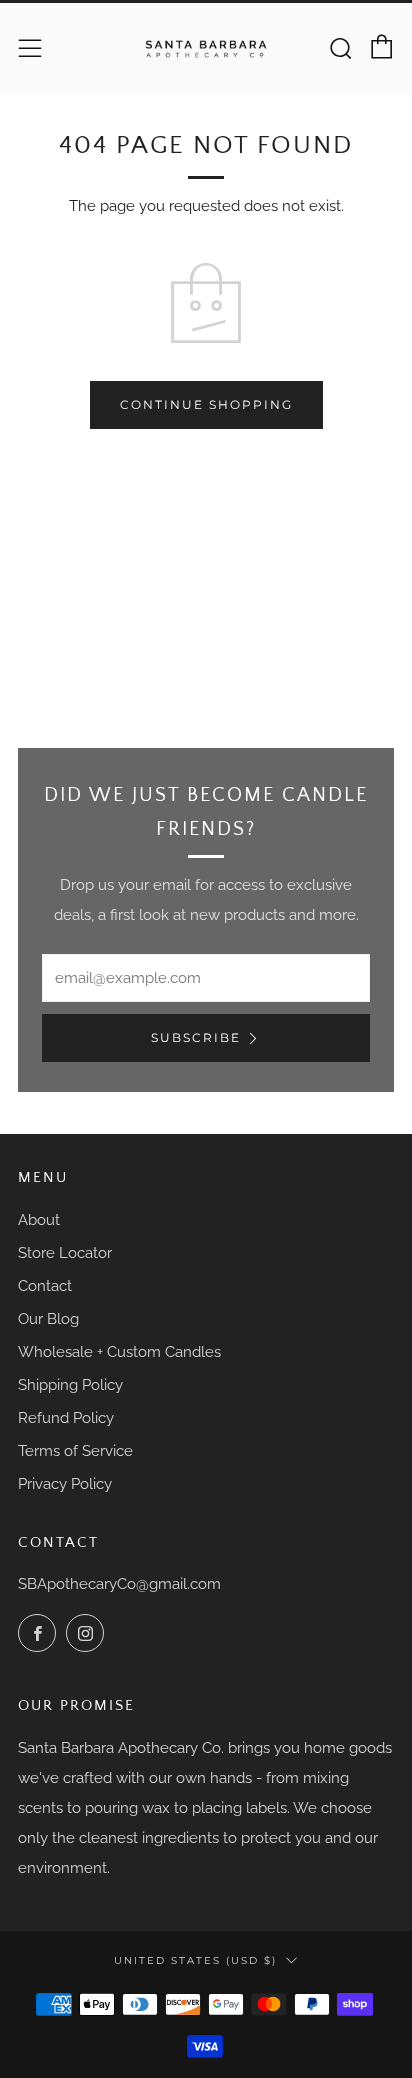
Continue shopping (206, 404)
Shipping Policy (70, 1385)
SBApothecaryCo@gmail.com (119, 1584)
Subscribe (196, 1037)
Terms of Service (75, 1451)
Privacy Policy (65, 1484)
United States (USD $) (195, 1960)
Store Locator (65, 1253)
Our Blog (48, 1319)
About (39, 1220)
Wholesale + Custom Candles (119, 1352)
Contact (45, 1286)
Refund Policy (66, 1418)
